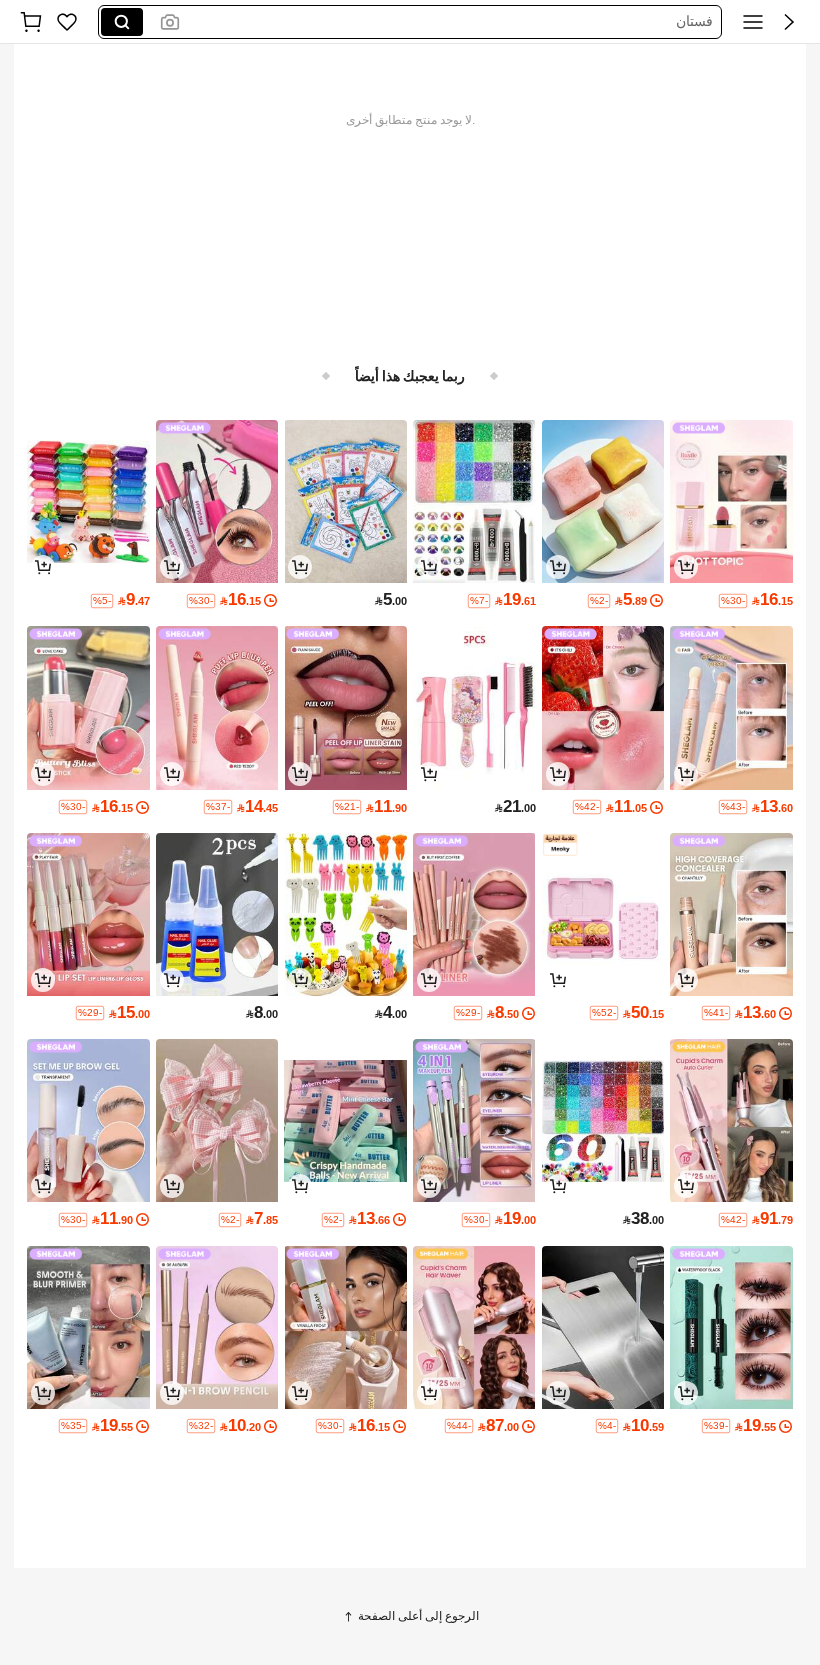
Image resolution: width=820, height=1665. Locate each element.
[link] (67, 22)
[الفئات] (753, 22)
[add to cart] (686, 567)
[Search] (122, 22)
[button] (789, 22)
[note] (733, 601)
